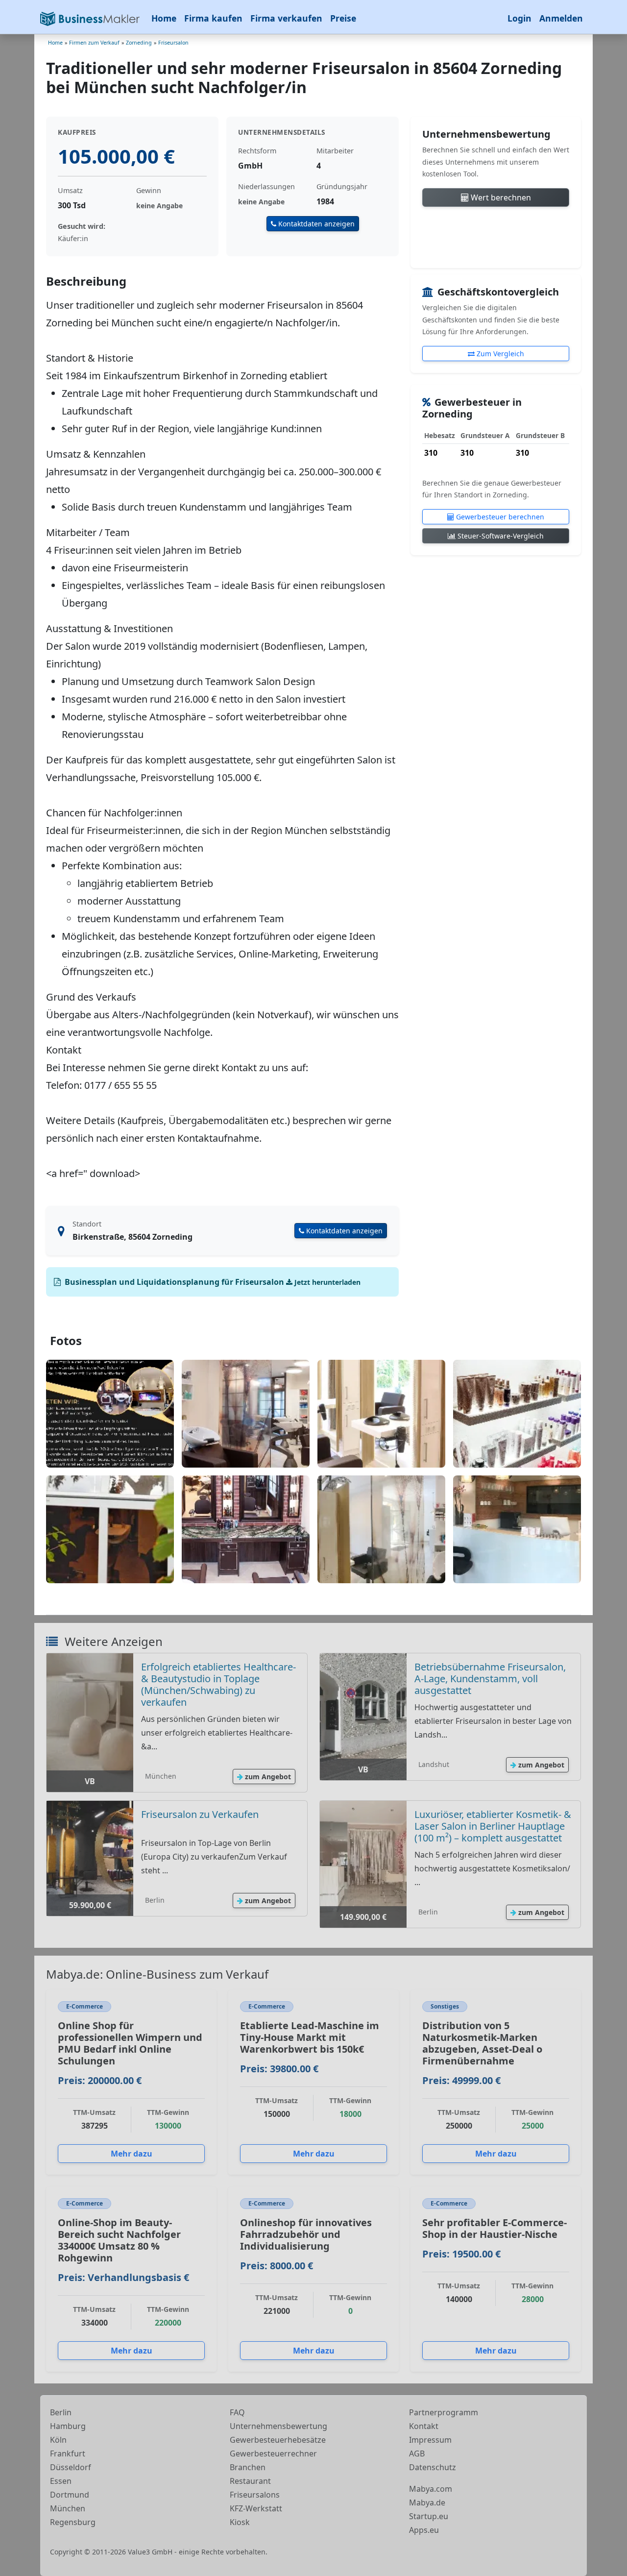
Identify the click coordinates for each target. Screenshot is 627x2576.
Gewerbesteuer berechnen (499, 517)
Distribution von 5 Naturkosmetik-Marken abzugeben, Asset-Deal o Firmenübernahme (482, 2043)
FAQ (237, 2412)
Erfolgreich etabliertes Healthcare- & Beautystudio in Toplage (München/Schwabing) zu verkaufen (218, 1684)
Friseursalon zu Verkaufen (200, 1814)
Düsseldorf (71, 2467)
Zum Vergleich (499, 354)
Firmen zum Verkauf (94, 43)
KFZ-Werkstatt (256, 2508)
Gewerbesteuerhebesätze (278, 2440)
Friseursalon (173, 43)
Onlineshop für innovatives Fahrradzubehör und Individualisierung (306, 2234)
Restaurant (250, 2481)
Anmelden (561, 18)
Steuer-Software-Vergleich (500, 536)
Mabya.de (427, 2502)
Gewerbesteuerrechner (273, 2453)
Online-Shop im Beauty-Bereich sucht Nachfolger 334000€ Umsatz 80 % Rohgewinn (119, 2240)
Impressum (430, 2440)
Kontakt (424, 2426)
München (68, 2508)
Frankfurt (68, 2453)
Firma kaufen (213, 18)
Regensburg (73, 2522)
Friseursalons (255, 2495)
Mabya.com (431, 2489)
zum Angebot (267, 1777)
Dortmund (70, 2495)
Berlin (61, 2412)
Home (164, 18)
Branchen (248, 2467)
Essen (61, 2481)
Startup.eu (429, 2516)
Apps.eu (424, 2530)
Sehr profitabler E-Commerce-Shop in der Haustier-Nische (494, 2228)
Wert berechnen (500, 197)
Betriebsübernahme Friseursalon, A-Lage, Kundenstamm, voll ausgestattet (490, 1679)
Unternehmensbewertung (278, 2426)
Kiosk (240, 2522)
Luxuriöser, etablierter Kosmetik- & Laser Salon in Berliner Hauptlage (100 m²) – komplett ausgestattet (493, 1826)
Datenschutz (433, 2467)
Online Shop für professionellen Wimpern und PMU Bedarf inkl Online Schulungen (130, 2043)
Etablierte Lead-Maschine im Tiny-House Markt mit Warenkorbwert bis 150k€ (310, 2037)
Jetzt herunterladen (326, 1282)
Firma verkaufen (286, 18)
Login (519, 18)
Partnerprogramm (444, 2412)
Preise (343, 18)
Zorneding (139, 43)
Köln (58, 2440)
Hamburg (68, 2426)
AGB (417, 2453)
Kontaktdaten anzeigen (315, 224)
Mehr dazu (132, 2154)
